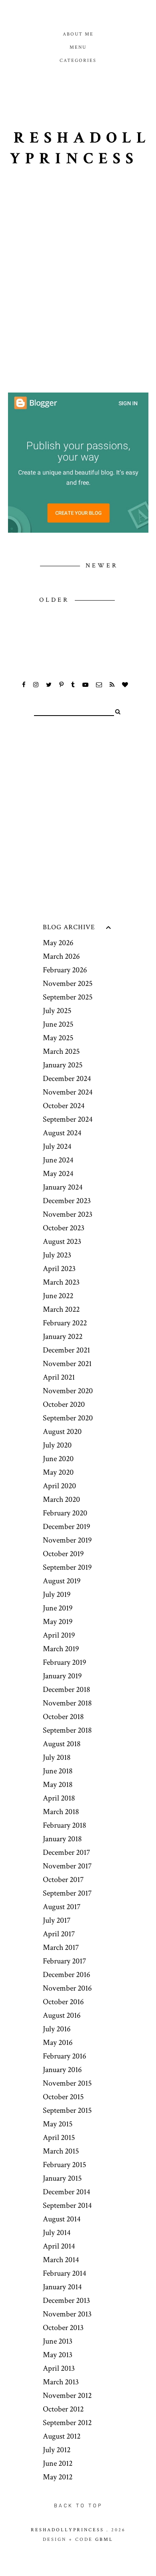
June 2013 (58, 2341)
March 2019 (61, 1649)
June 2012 (58, 2463)
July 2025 (57, 1011)
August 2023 (62, 1241)
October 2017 (63, 1880)
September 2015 (67, 2110)
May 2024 (58, 1174)
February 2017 (64, 1961)
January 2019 (62, 1676)
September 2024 (68, 1119)
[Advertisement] (78, 303)
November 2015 (67, 2083)
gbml (104, 2539)
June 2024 (58, 1160)
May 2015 (58, 2124)
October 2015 (63, 2097)
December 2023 (67, 1201)
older (56, 600)
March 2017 (61, 1947)
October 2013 (63, 2328)
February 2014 (64, 2273)
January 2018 (62, 1839)
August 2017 (62, 1907)
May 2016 (58, 2043)
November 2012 (67, 2396)
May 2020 (58, 1472)
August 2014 (62, 2219)
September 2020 (68, 1418)
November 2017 (67, 1866)
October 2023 (64, 1228)
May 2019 (58, 1622)
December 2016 (66, 1975)
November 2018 (67, 1703)
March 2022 (61, 1309)
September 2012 (67, 2423)
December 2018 (66, 1690)
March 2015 (61, 2151)
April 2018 (59, 1798)
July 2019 (57, 1594)
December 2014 (66, 2192)
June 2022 (58, 1296)
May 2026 (58, 943)
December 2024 (67, 1079)
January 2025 (63, 1065)
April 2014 (59, 2246)
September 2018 (67, 1730)
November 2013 (67, 2314)
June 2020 (58, 1459)
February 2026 (65, 970)
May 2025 (58, 1038)
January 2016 (62, 2070)
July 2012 (57, 2450)
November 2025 (68, 984)
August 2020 (62, 1432)
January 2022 (63, 1337)
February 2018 (64, 1825)
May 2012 (58, 2477)
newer (102, 566)
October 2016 (63, 2002)
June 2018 (58, 1771)
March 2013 (61, 2382)
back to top (78, 2506)
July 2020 (57, 1445)
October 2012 (63, 2409)
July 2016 (57, 2029)
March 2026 (61, 956)
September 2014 (67, 2205)
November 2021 (67, 1364)
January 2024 (63, 1187)
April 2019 (59, 1635)
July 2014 (57, 2233)
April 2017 (59, 1934)
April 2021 (59, 1377)
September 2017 (67, 1893)
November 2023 (68, 1214)
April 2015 (59, 2138)
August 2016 (62, 2015)
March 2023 (61, 1282)
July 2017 (57, 1920)
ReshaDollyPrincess (80, 148)
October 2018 (63, 1717)
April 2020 (59, 1486)
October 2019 (63, 1554)
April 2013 (59, 2368)
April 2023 (59, 1269)
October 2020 (64, 1404)
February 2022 (65, 1323)
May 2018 (58, 1785)
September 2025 (68, 997)
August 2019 (62, 1581)
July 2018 (57, 1757)
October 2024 (64, 1106)
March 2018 (61, 1812)
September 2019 (67, 1567)
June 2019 (58, 1608)
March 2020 (61, 1499)
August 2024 (62, 1133)
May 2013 (58, 2355)
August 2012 (62, 2436)
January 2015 (62, 2178)
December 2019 (66, 1527)
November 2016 (67, 1988)
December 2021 (66, 1350)
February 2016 (64, 2056)
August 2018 (62, 1744)
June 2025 (58, 1024)
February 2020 (65, 1513)
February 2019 (64, 1662)
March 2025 (61, 1051)
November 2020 (68, 1391)
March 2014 (61, 2260)
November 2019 (67, 1540)
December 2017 (66, 1852)
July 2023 (57, 1255)
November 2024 (68, 1092)
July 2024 (57, 1146)
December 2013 (66, 2300)
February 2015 (64, 2165)
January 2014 (62, 2287)
